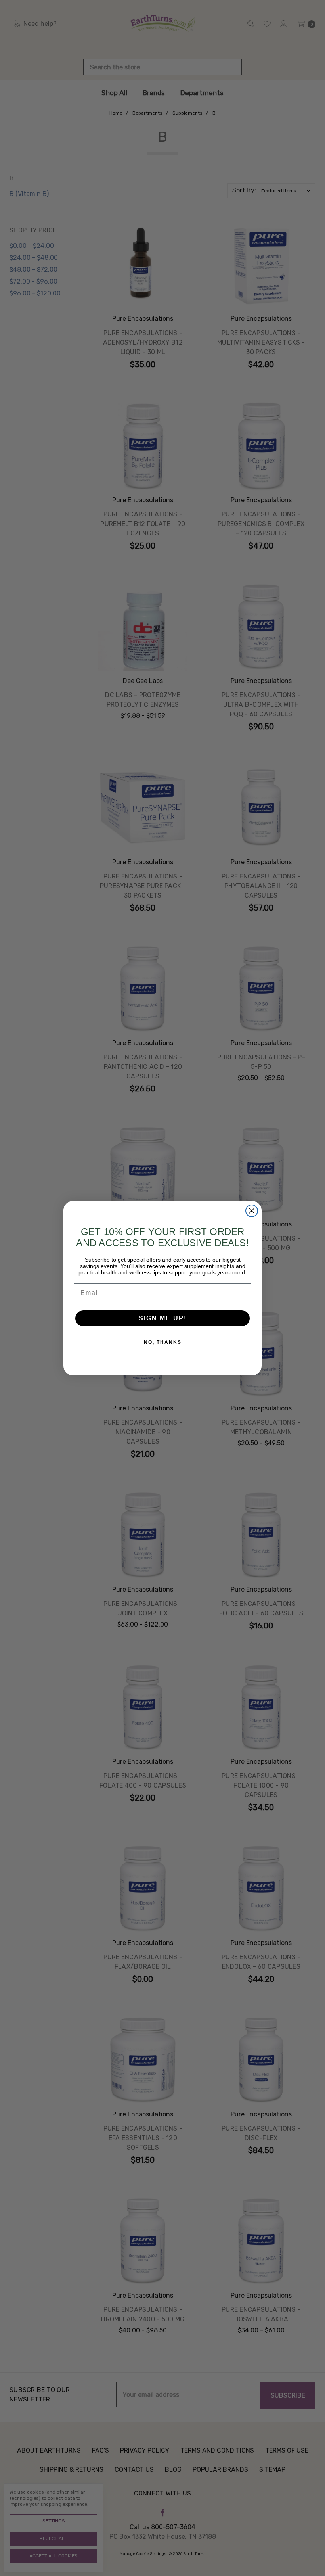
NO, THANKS (163, 1342)
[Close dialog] (252, 1211)
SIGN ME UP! (163, 1318)
